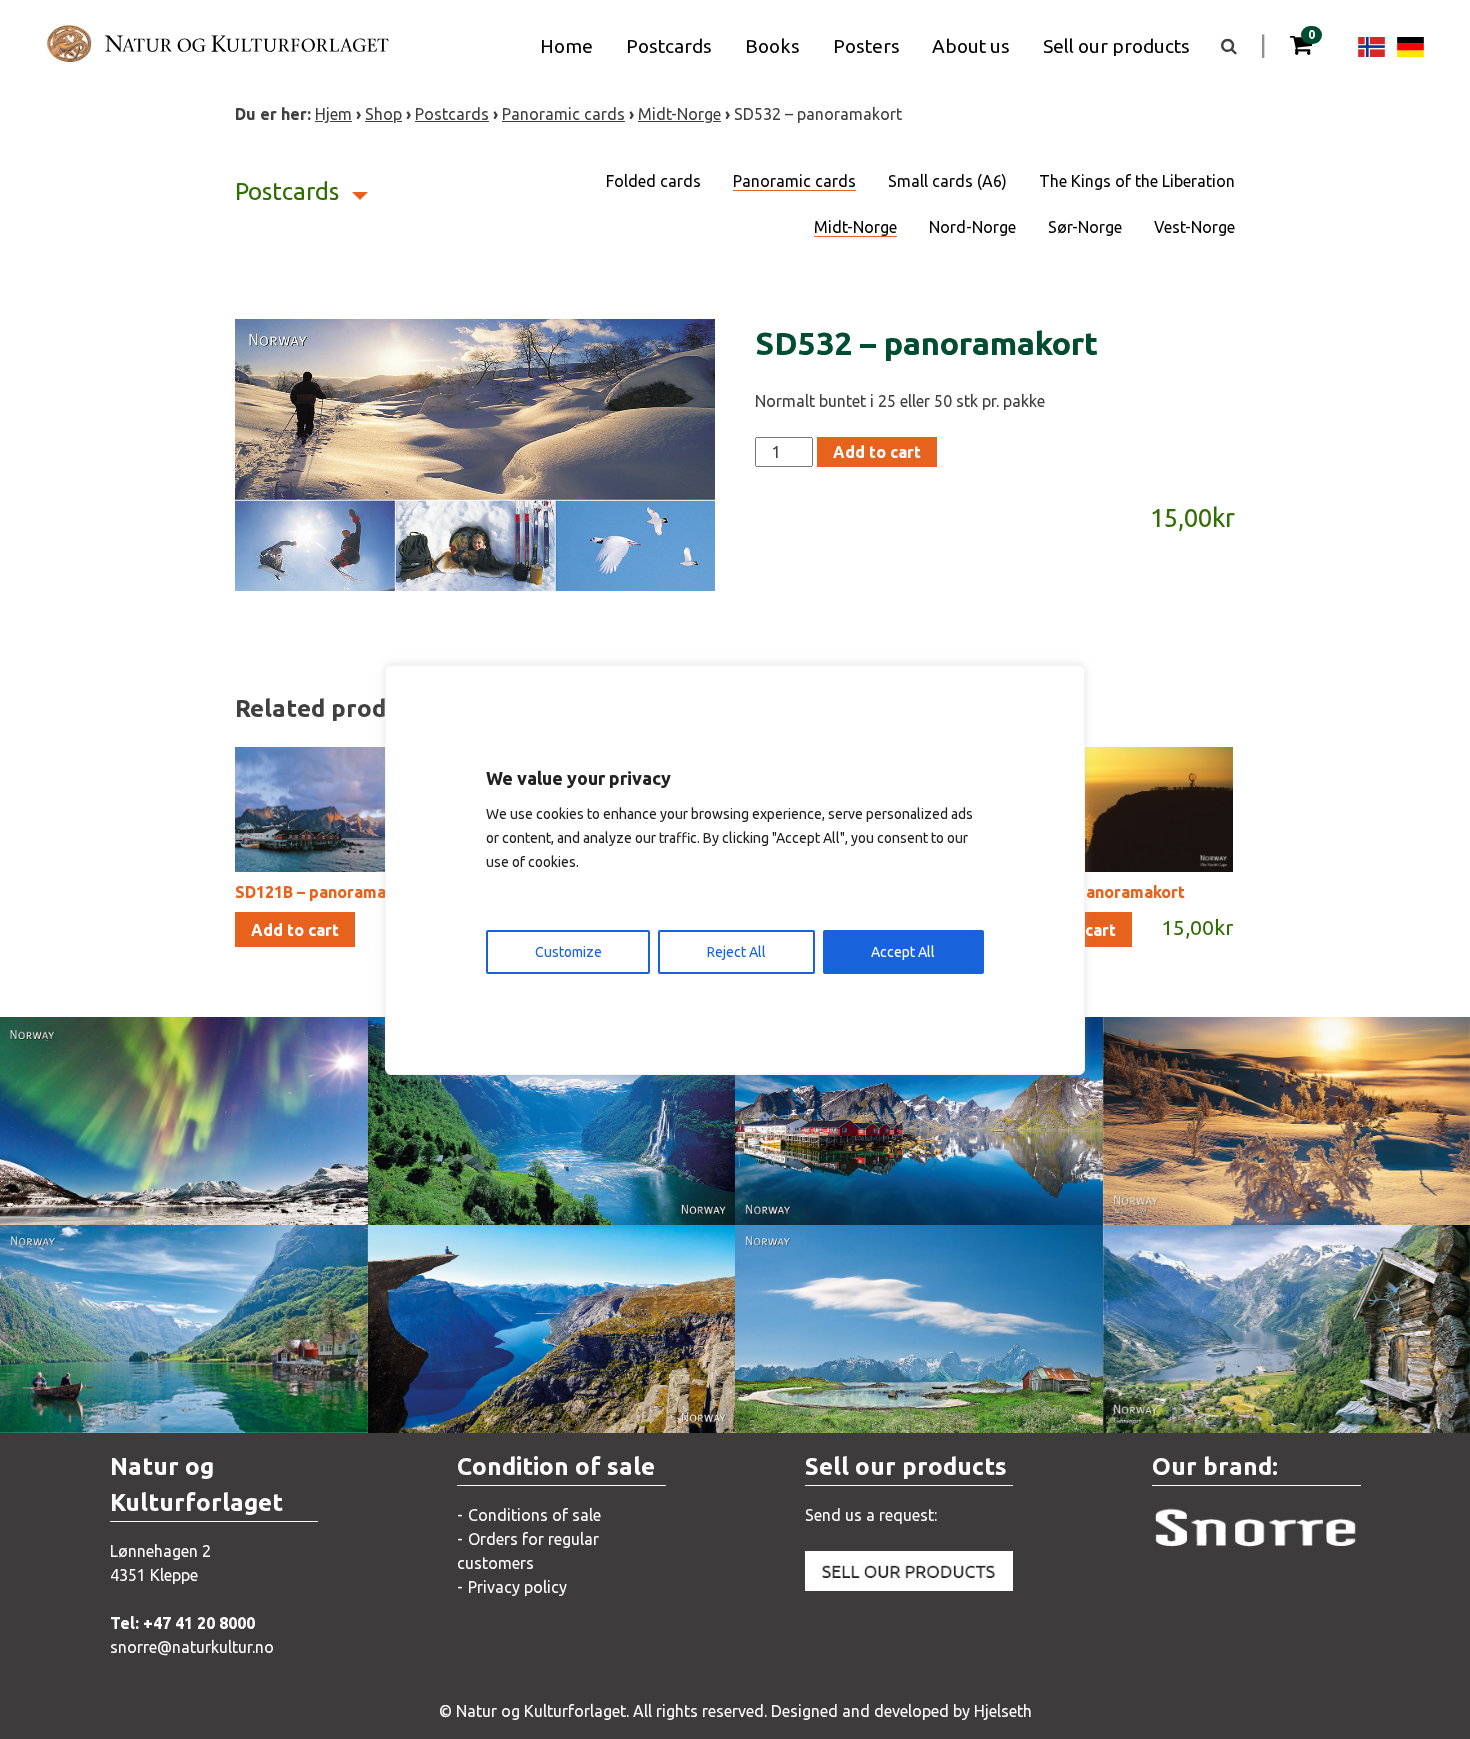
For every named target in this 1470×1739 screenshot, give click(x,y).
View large (168, 1149)
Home (566, 46)
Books (772, 46)
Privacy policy (517, 1587)
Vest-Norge (1194, 227)
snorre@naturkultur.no (192, 1647)
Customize (568, 952)
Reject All (736, 952)
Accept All (903, 952)
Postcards (669, 46)
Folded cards (653, 181)
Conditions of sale (534, 1515)
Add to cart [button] (295, 930)
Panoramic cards (563, 114)
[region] (735, 870)
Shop (383, 114)
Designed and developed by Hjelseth (901, 1711)
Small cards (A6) (947, 181)
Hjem (333, 114)
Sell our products (1116, 46)
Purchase (165, 1189)
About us (971, 46)
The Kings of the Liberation (1137, 181)
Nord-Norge (972, 227)
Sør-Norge (1085, 227)
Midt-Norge (679, 114)
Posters (866, 46)
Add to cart (877, 452)
